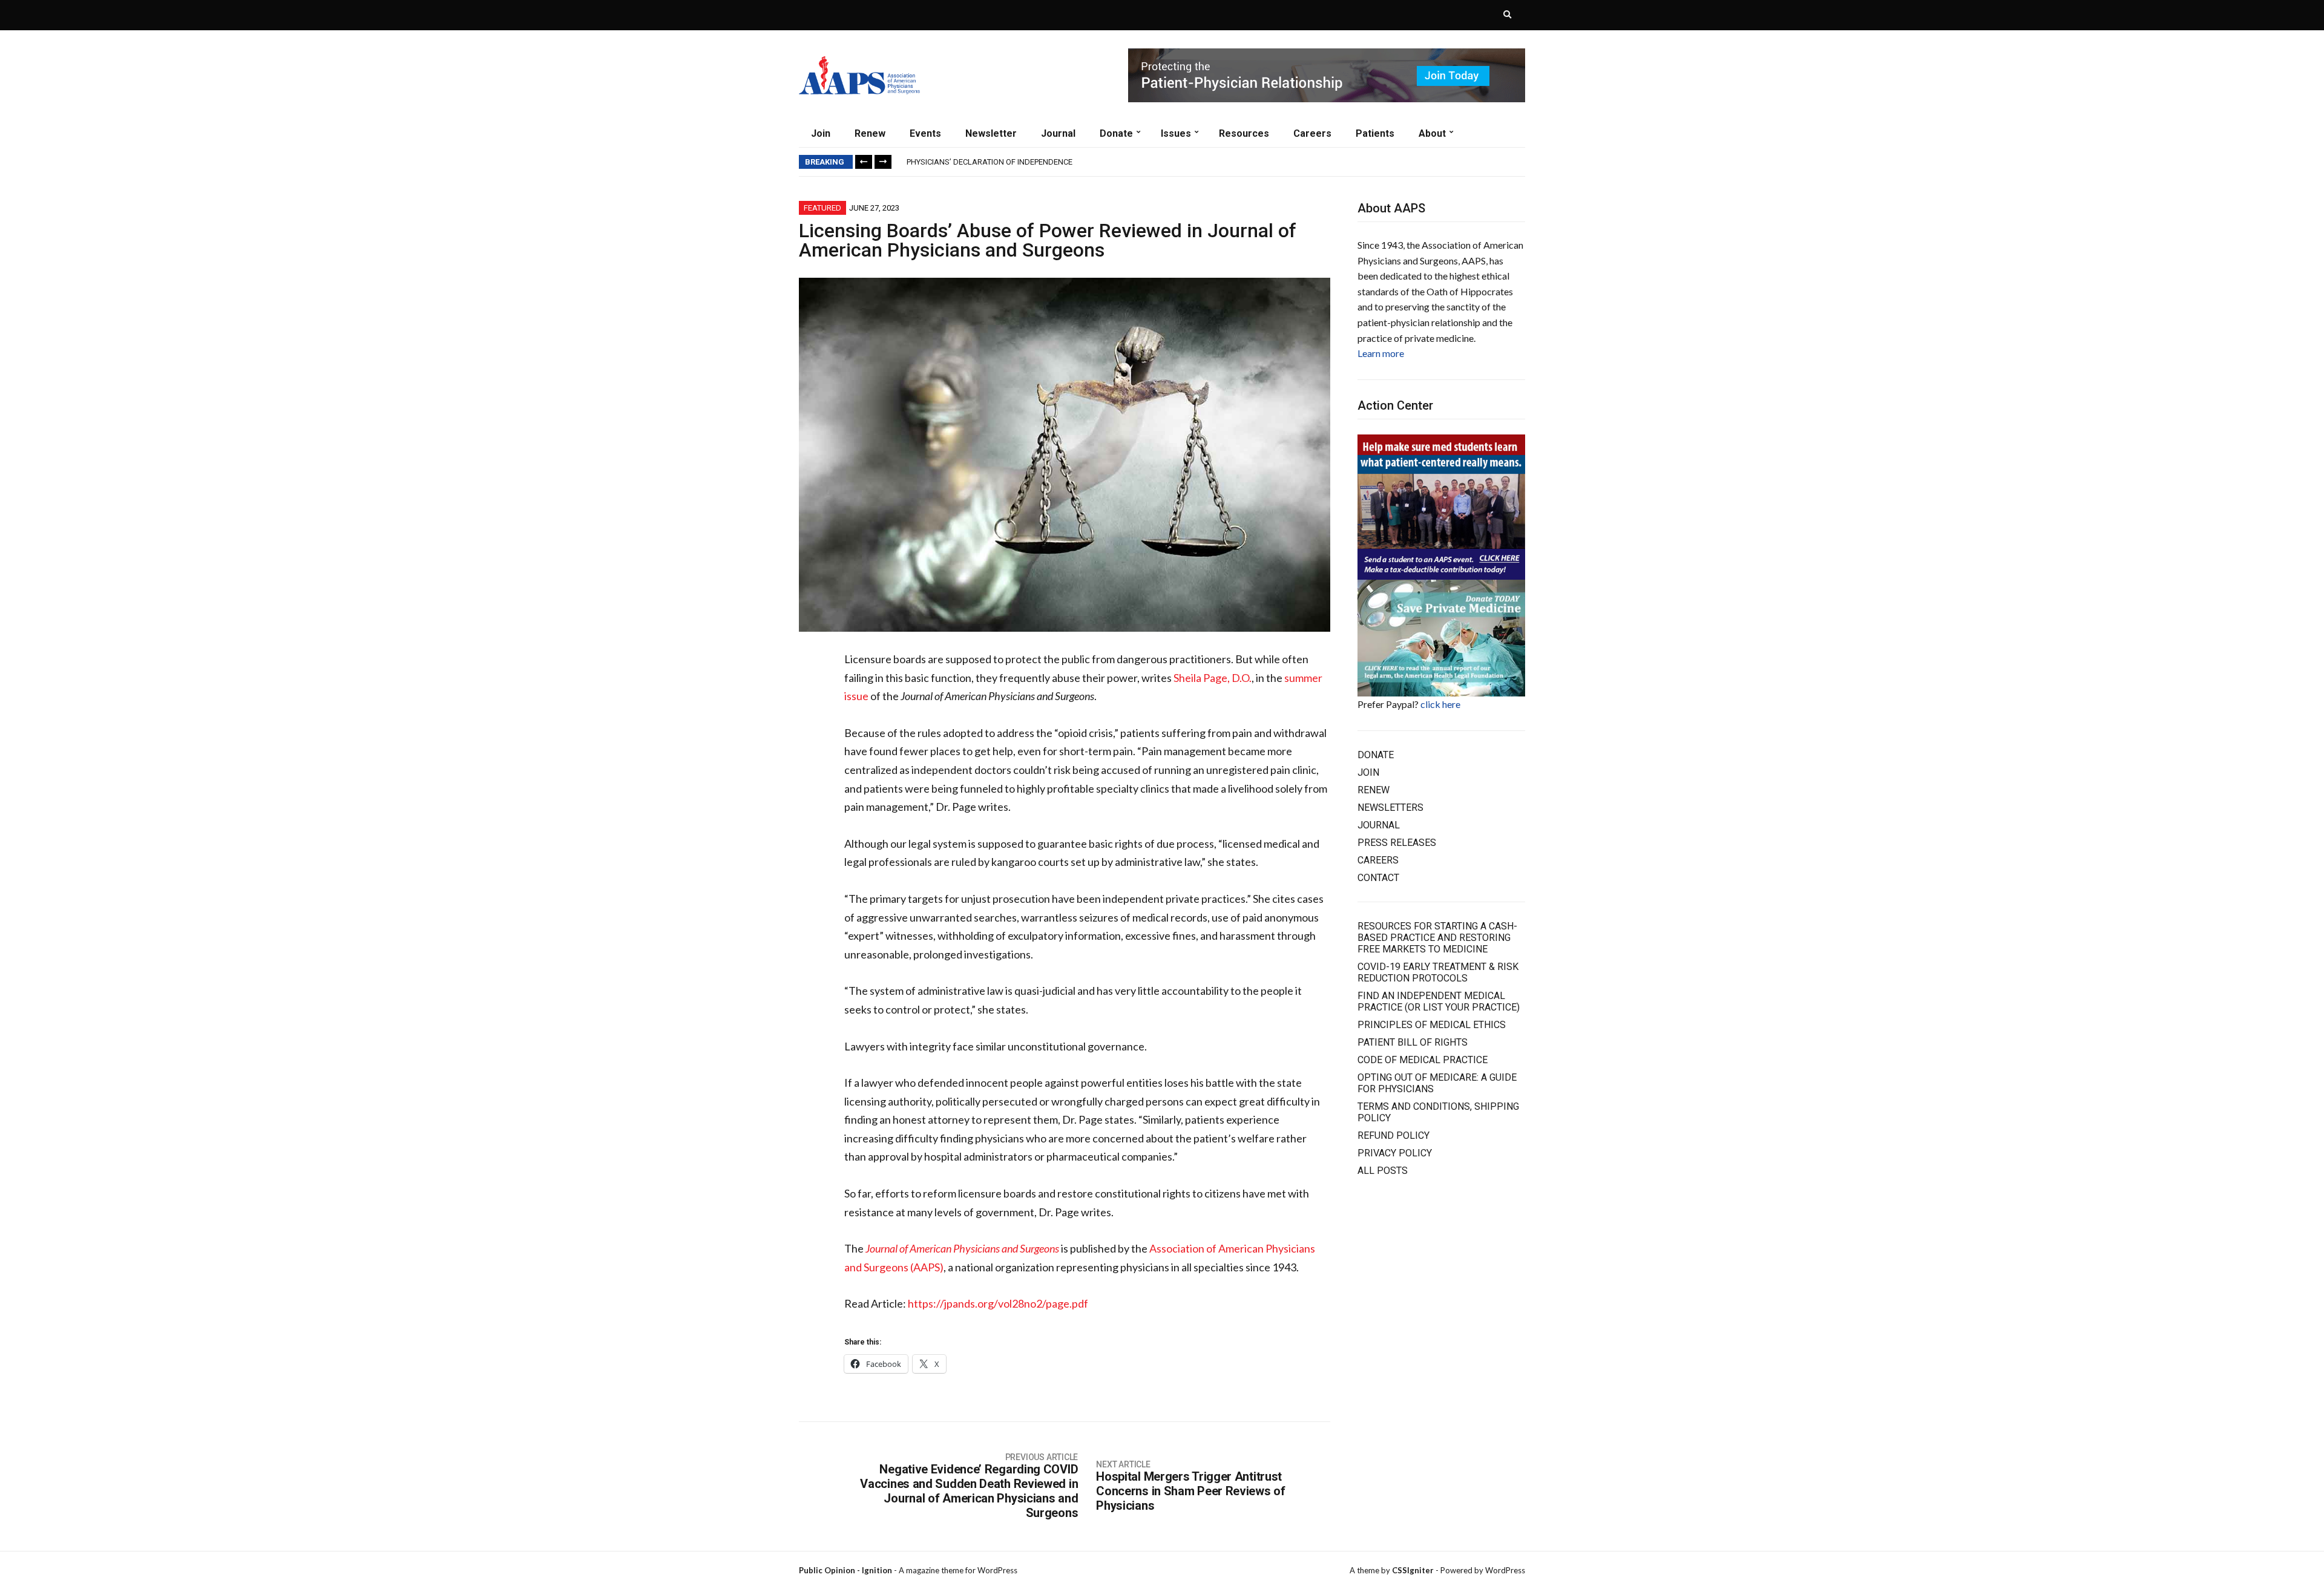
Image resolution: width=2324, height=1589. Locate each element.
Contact (1378, 878)
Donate (1116, 133)
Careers (1312, 133)
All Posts (1383, 1171)
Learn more (1381, 353)
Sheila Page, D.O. (1213, 678)
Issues (1176, 133)
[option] (1216, 162)
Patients (1375, 133)
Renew (870, 133)
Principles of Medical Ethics (1432, 1025)
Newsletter (991, 133)
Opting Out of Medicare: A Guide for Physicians (1437, 1083)
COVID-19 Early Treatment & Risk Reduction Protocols (1438, 972)
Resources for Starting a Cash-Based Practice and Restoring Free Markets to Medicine (1437, 938)
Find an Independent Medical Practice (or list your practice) (1439, 1001)
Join (821, 133)
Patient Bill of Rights (1413, 1042)
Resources (1244, 133)
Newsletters (1390, 808)
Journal (1058, 133)
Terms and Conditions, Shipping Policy (1438, 1112)
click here (1440, 704)
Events (925, 133)
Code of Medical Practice (1423, 1060)
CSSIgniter (1413, 1570)
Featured (822, 208)
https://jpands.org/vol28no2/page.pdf (998, 1303)
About (1432, 133)
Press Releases (1397, 843)
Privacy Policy (1395, 1153)
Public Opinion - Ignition (845, 1570)
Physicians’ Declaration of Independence (990, 162)
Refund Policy (1393, 1135)
